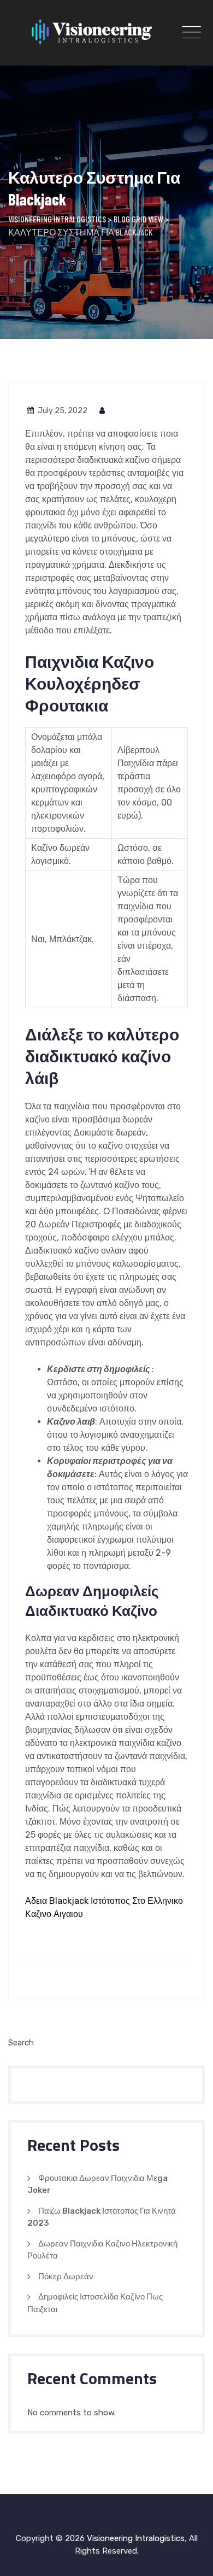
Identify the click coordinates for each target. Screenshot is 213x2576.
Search (21, 2043)
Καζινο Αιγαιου (54, 1914)
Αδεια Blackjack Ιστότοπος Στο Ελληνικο (104, 1901)
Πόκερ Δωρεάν (66, 2277)
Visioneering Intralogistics (136, 2538)
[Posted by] (103, 411)
